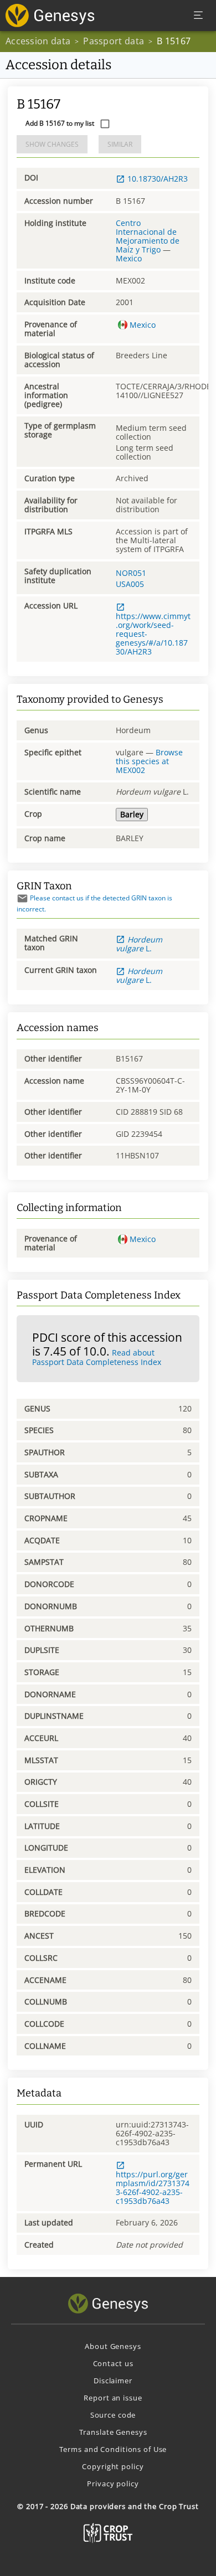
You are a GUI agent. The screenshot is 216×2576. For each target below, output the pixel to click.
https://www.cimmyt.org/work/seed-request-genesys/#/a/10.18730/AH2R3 (153, 633)
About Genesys (113, 2346)
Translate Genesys (113, 2432)
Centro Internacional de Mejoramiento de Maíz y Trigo (148, 236)
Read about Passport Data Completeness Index (97, 1357)
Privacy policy (113, 2484)
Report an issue (113, 2398)
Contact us (113, 2363)
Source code (113, 2415)
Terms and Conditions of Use (113, 2449)
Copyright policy (113, 2466)
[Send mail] (22, 898)
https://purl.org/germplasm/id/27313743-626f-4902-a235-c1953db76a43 (153, 2187)
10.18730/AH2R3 (158, 179)
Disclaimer (113, 2381)
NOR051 (131, 573)
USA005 (130, 584)
